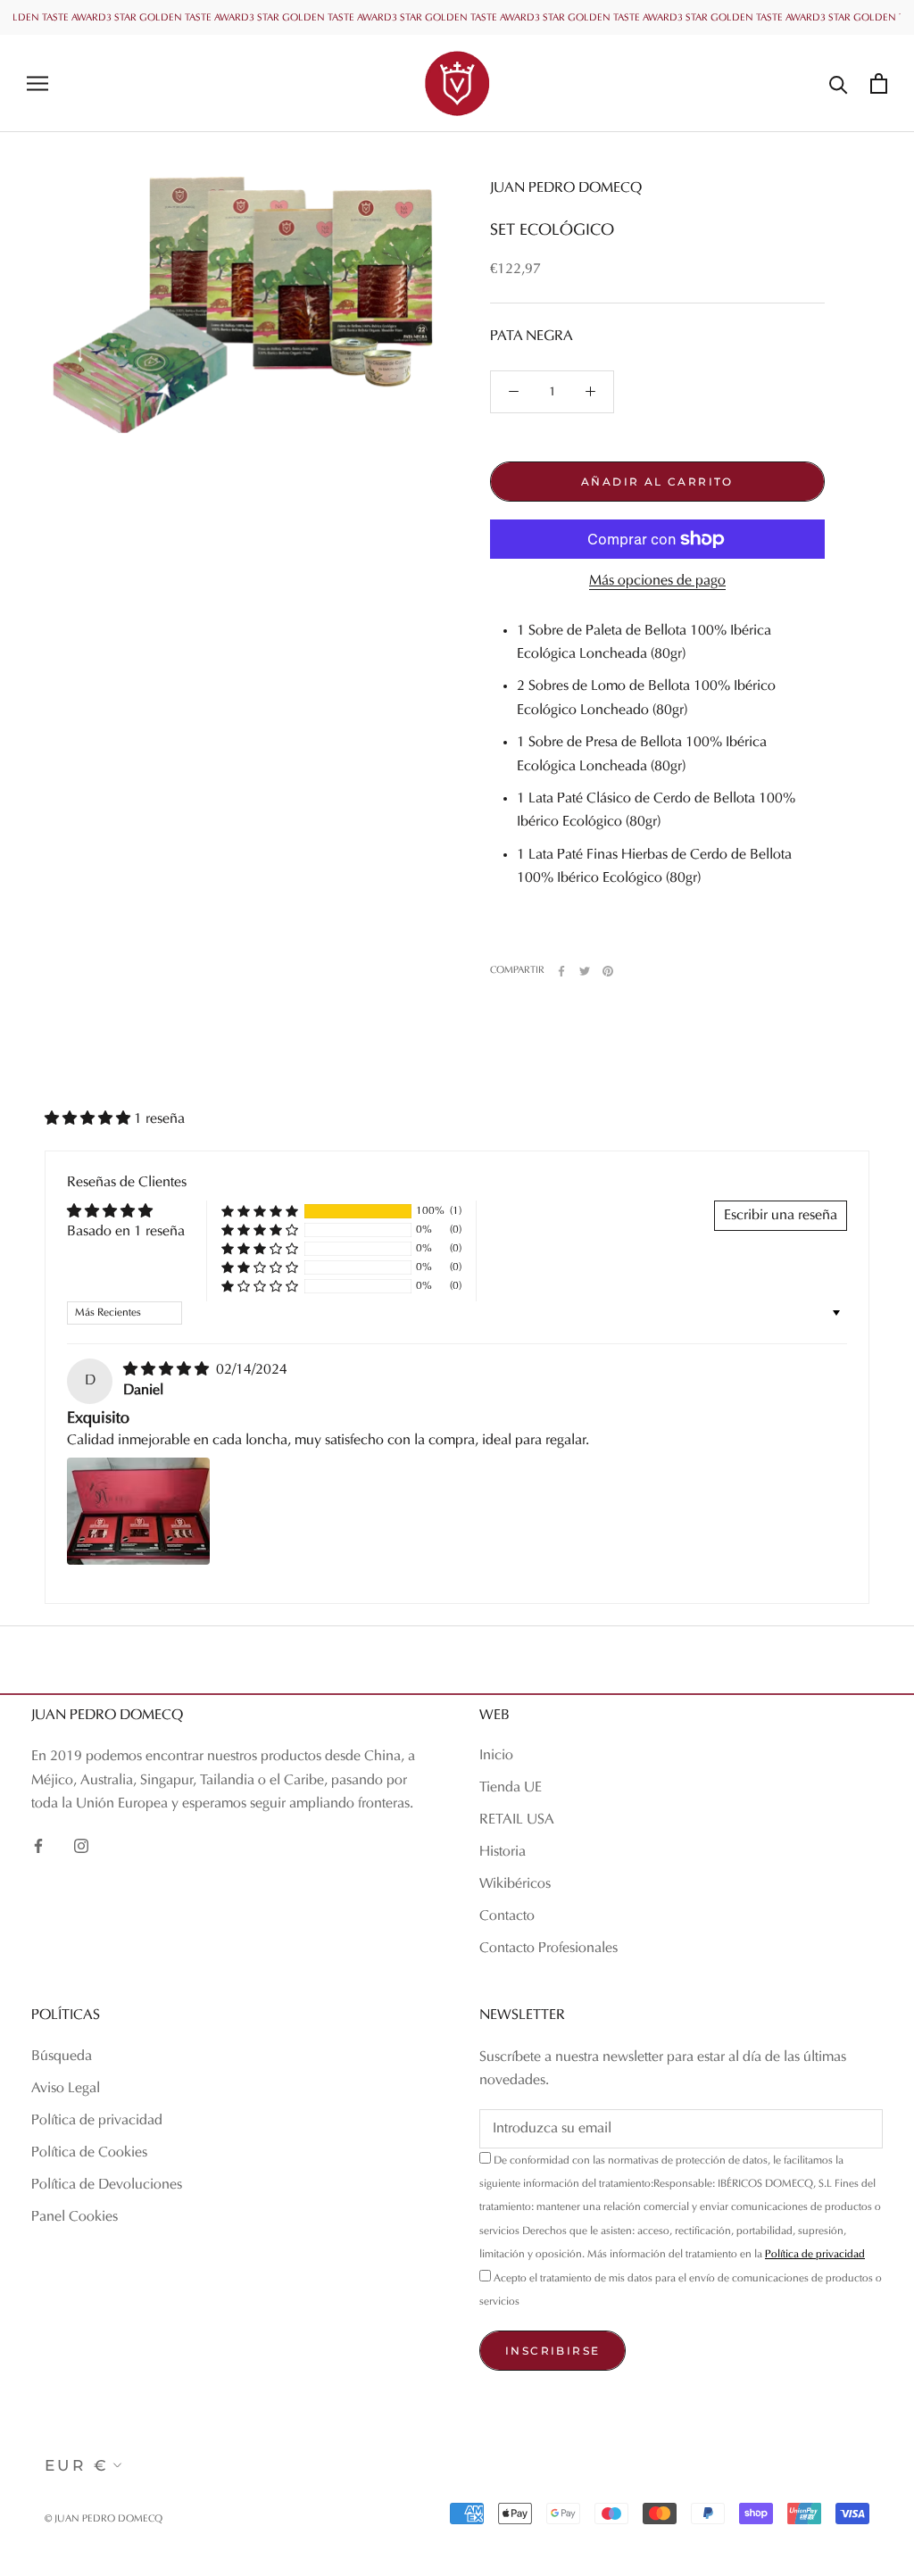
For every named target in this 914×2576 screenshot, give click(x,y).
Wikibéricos (515, 1884)
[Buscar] (839, 83)
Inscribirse (553, 2351)
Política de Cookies (89, 2153)
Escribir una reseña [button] (781, 1216)
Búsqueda (62, 2057)
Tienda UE (511, 1788)
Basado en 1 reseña (126, 1232)
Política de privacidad (97, 2121)
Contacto (507, 1916)
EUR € (77, 2465)
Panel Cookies (75, 2217)
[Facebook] (561, 971)
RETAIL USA (517, 1820)
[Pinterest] (608, 971)
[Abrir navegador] (37, 83)
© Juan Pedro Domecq (104, 2519)
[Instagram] (81, 1846)
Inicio (496, 1756)
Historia (503, 1852)
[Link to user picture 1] (138, 1511)
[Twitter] (585, 971)
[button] (89, 1119)
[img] (168, 1370)
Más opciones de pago (657, 581)
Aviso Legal (66, 2089)
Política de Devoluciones (107, 2185)
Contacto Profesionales (548, 1949)
